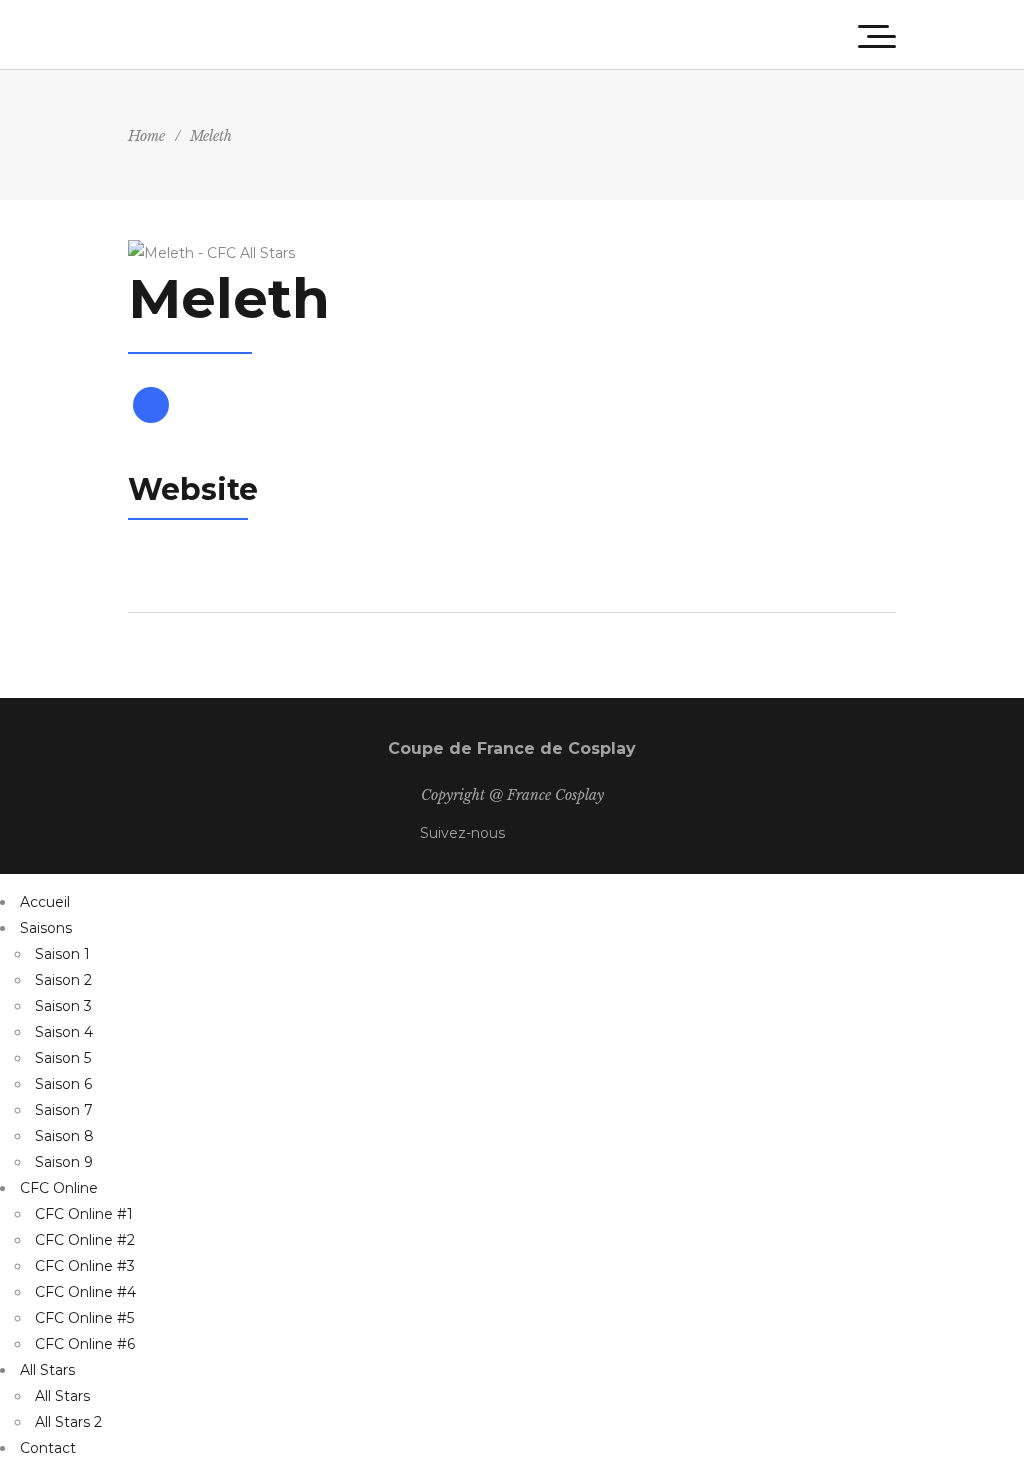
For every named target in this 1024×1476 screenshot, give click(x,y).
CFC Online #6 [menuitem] (85, 1344)
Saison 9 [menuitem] (64, 1162)
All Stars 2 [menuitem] (68, 1422)
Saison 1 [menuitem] (62, 954)
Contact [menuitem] (48, 1448)
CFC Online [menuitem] (59, 1188)
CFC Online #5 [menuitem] (84, 1318)
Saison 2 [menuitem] (63, 980)
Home (146, 136)
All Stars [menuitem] (47, 1370)
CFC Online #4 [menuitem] (85, 1292)
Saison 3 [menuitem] (63, 1006)
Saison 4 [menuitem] (64, 1032)
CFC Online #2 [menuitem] (85, 1240)
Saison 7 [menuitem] (64, 1110)
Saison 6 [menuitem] (63, 1084)
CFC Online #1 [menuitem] (84, 1214)
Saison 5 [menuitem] (63, 1058)
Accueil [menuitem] (45, 902)
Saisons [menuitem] (46, 928)
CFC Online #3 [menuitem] (85, 1266)
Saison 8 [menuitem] (64, 1136)
